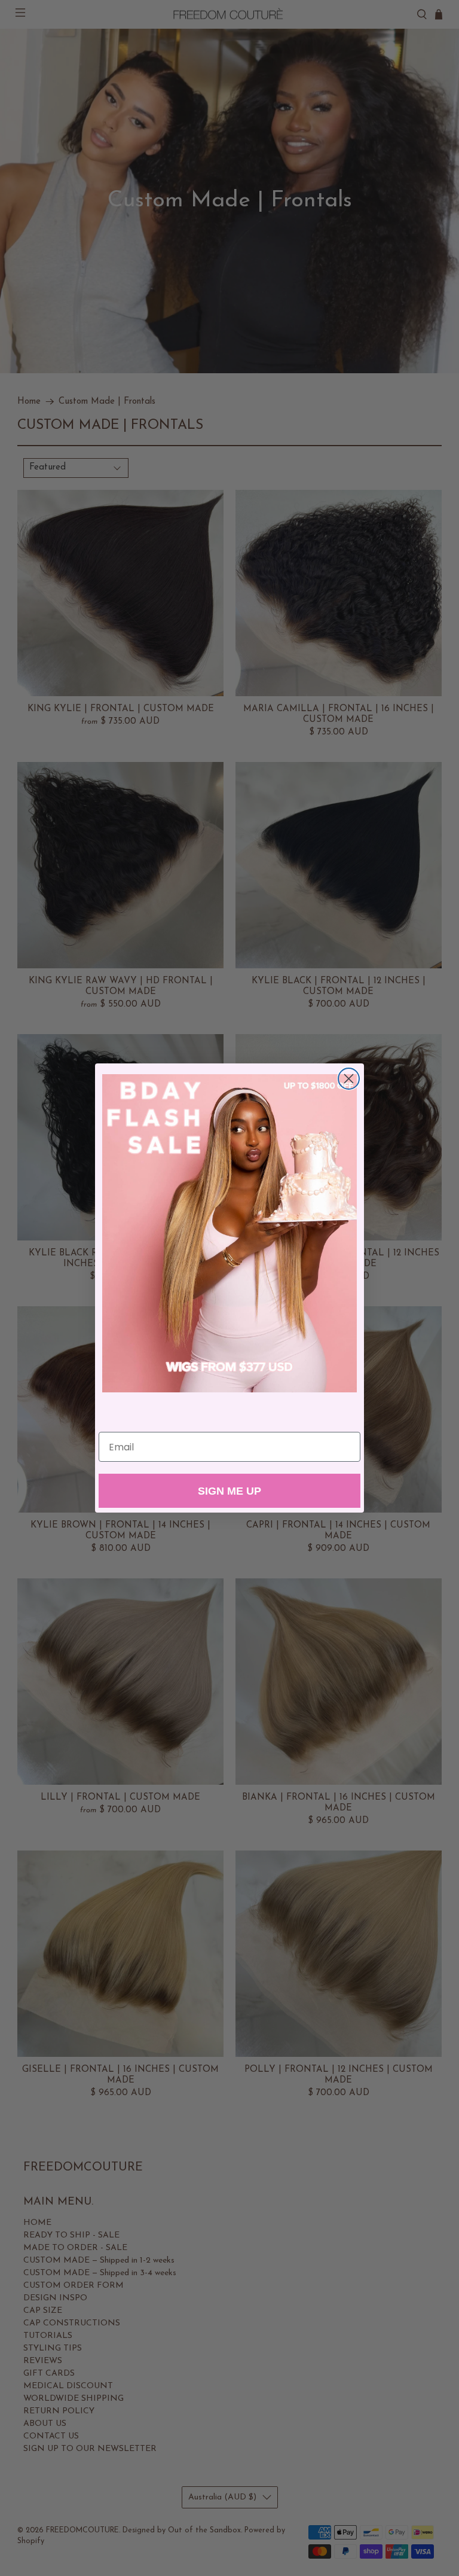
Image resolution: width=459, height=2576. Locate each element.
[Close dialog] (349, 1079)
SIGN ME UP (229, 1491)
